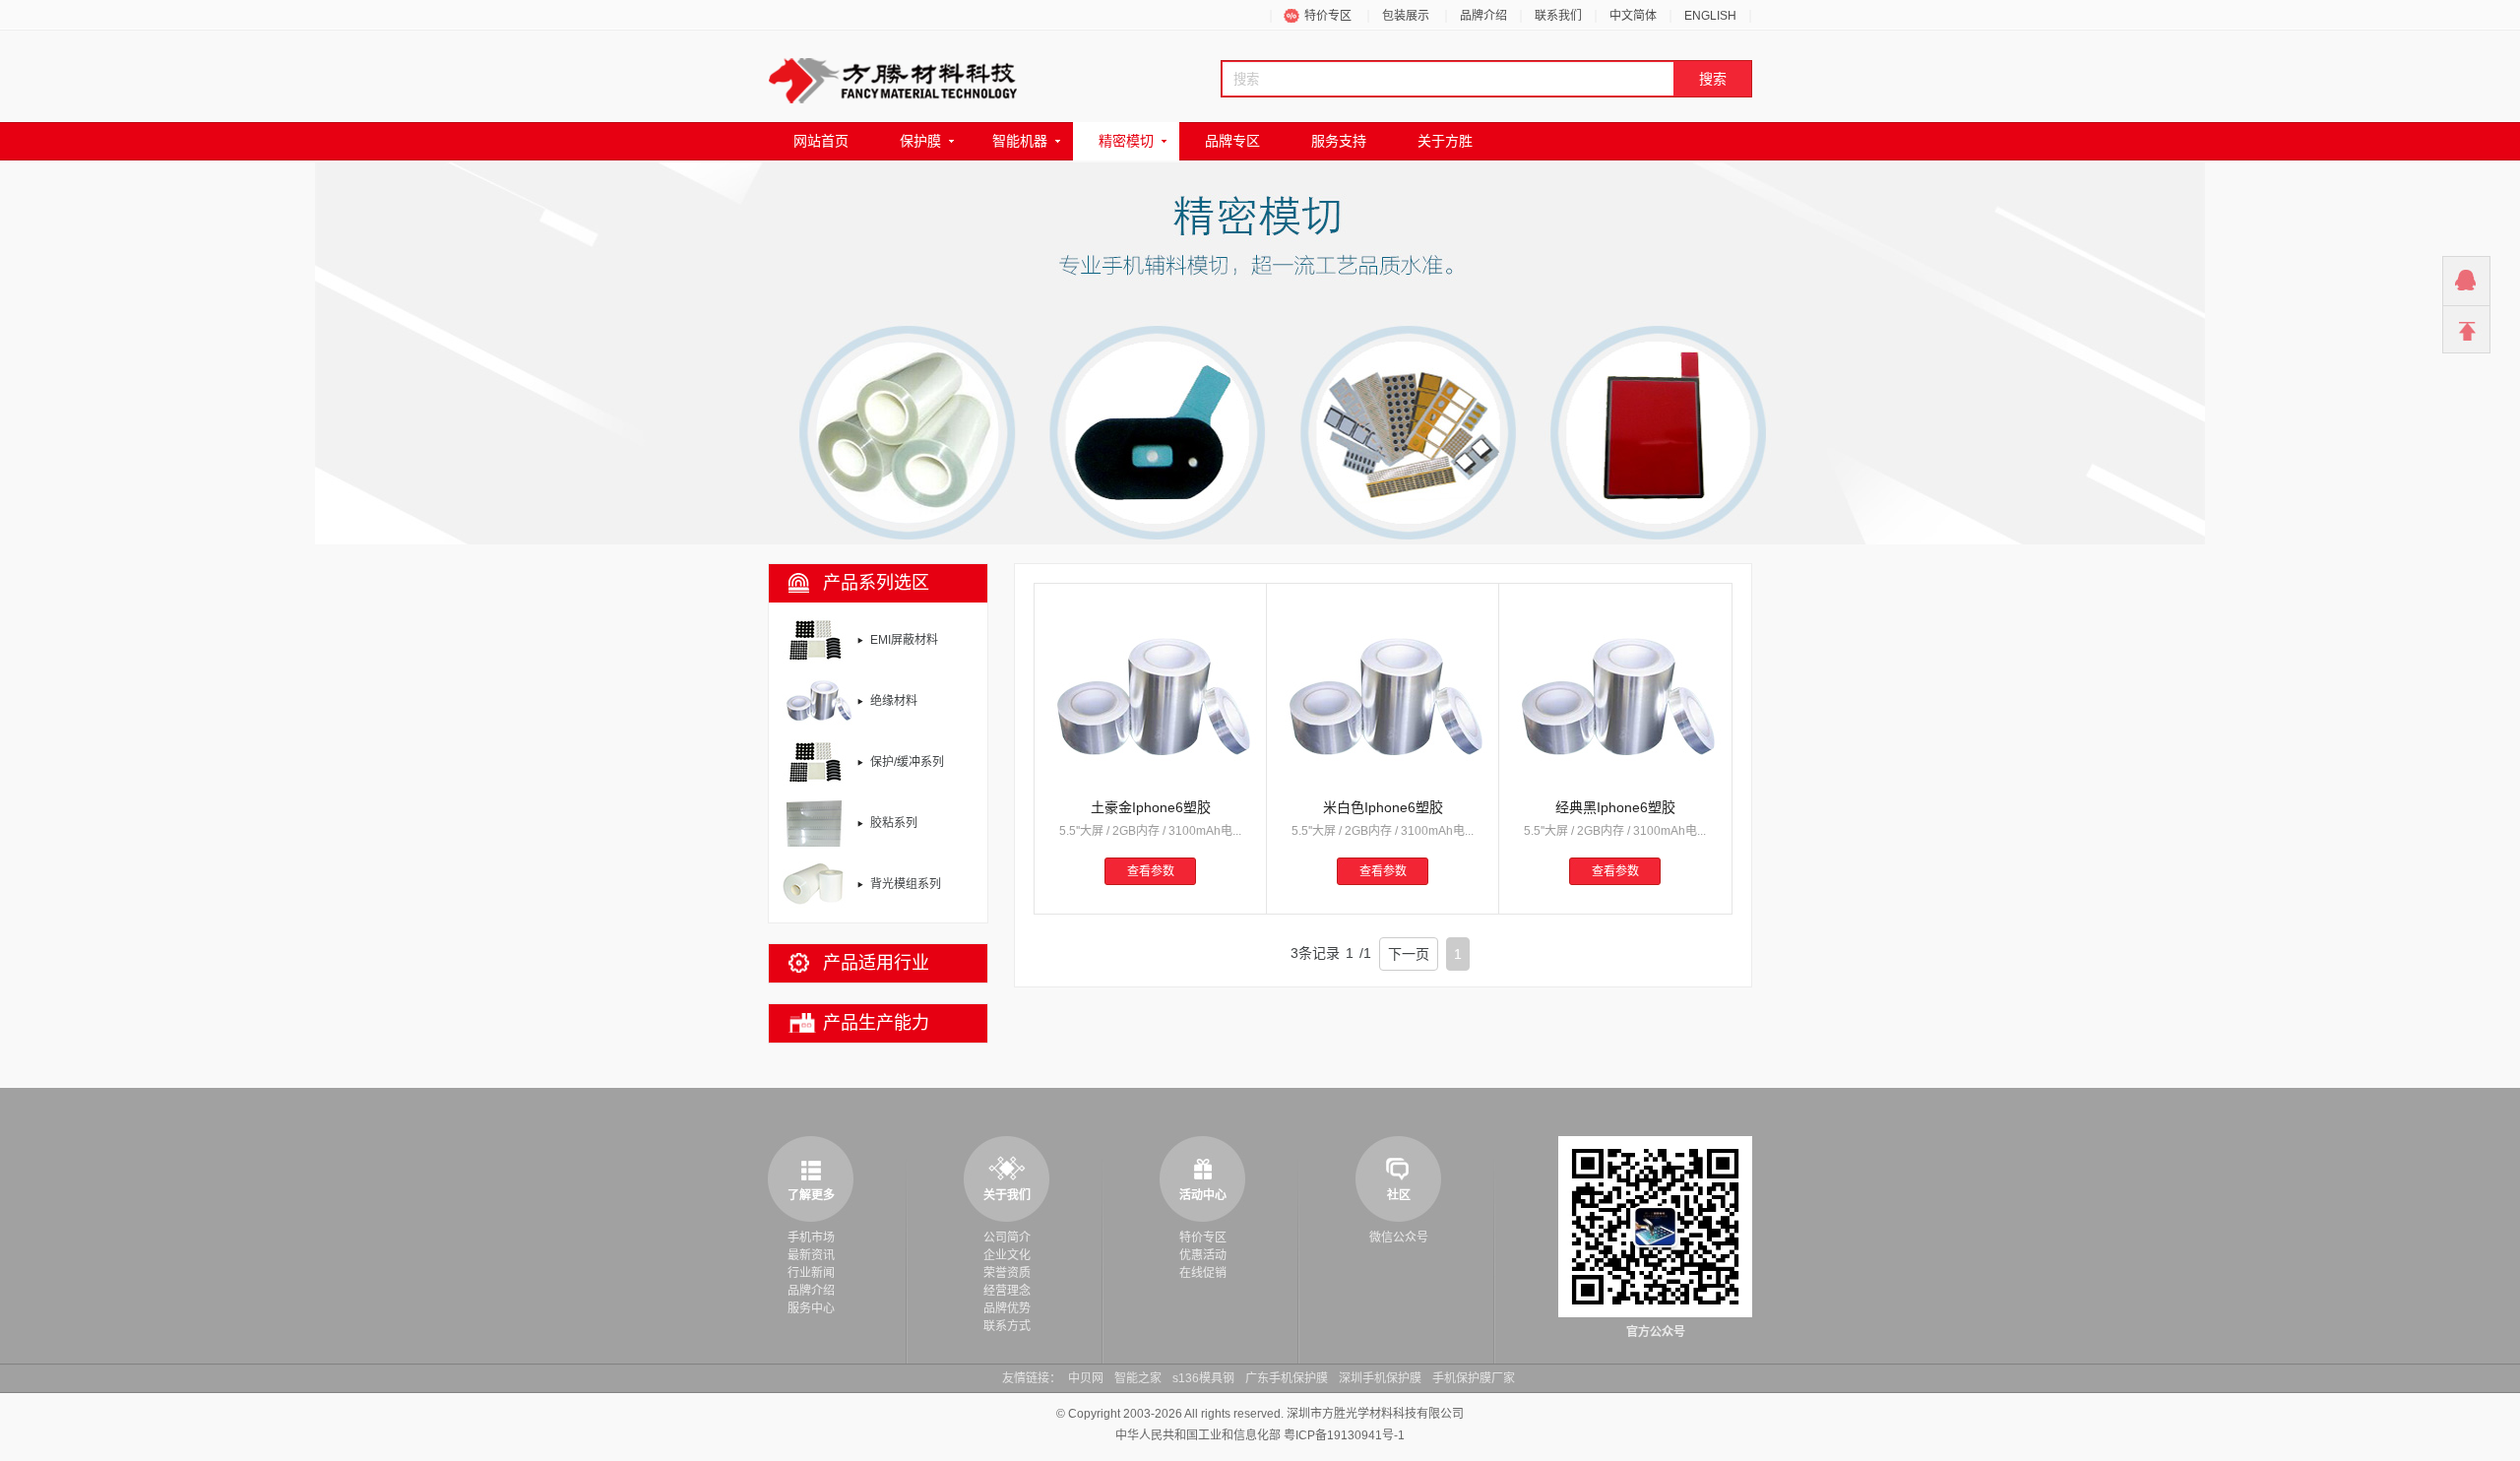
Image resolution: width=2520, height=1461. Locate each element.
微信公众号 (1399, 1238)
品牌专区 (1232, 141)
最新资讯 (811, 1255)
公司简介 (1007, 1238)
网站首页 (821, 141)
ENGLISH (1710, 16)
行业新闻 (811, 1273)
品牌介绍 (1483, 16)
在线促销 (1203, 1273)
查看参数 (1151, 871)
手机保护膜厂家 (1474, 1378)
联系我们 (1558, 16)
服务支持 (1339, 141)
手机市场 (811, 1238)
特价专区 (1328, 16)
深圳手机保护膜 (1380, 1378)
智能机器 (1020, 141)
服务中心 (811, 1308)
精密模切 (1126, 141)
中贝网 (1086, 1378)
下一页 (1409, 954)
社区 (1399, 1195)
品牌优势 (1007, 1308)
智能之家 (1138, 1378)
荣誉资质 (1007, 1273)
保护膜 (920, 141)
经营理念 (1007, 1291)
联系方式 (1007, 1326)
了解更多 (811, 1195)
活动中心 (1203, 1195)
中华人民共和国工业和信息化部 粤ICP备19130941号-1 (1260, 1435)
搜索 (1713, 79)
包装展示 (1406, 16)
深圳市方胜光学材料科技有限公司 (1375, 1414)
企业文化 (1007, 1255)
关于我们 (1007, 1195)
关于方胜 (1445, 141)
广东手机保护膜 (1287, 1378)
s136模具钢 (1203, 1378)
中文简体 (1633, 16)
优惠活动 (1203, 1255)
